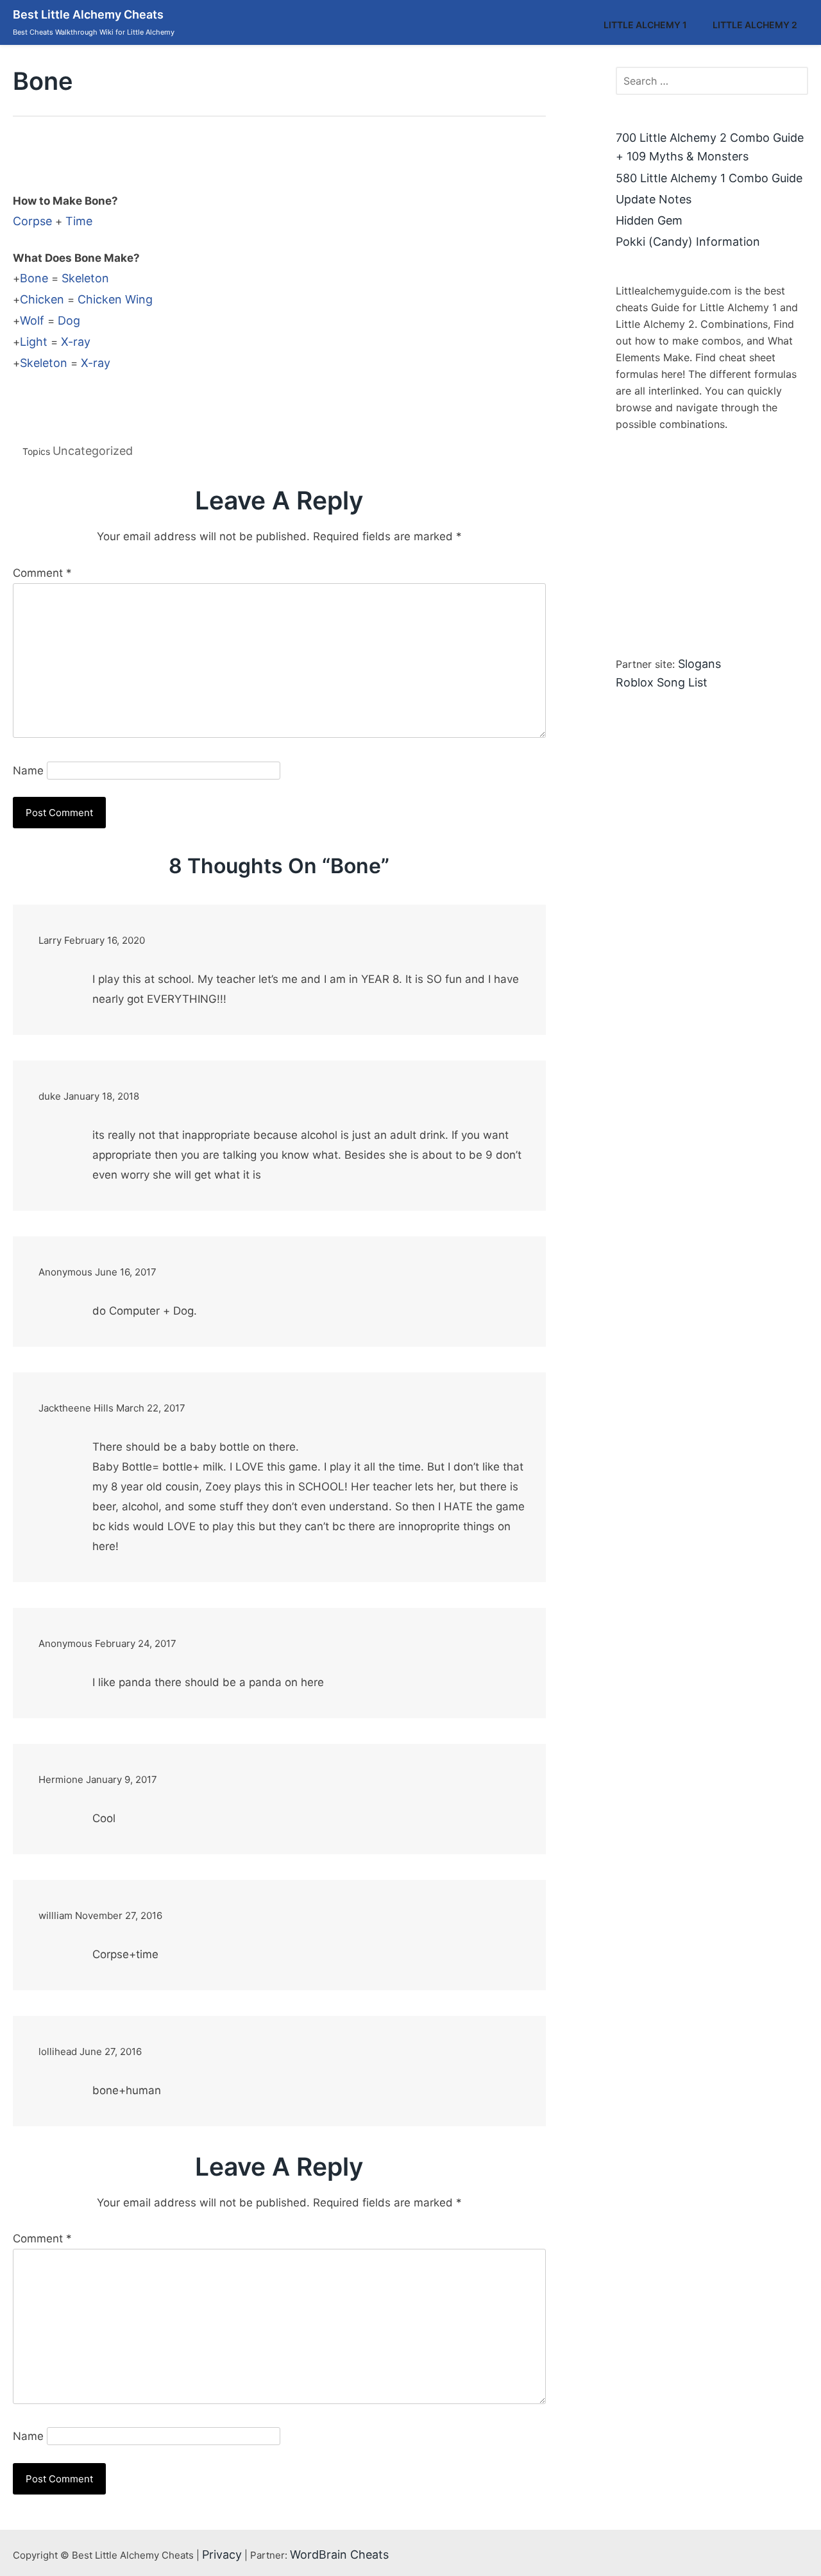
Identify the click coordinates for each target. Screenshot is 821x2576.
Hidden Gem (649, 220)
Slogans (699, 664)
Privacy (222, 2555)
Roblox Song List (662, 682)
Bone (34, 278)
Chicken (42, 299)
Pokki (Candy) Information (688, 242)
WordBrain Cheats (339, 2555)
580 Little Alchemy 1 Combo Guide (709, 178)
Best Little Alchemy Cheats (88, 14)
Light (34, 342)
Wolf (32, 320)
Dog (69, 320)
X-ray (76, 342)
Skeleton (85, 278)
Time (79, 221)
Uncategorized (93, 451)
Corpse (32, 221)
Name (28, 771)
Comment (42, 573)
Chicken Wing (115, 299)
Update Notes (654, 199)
